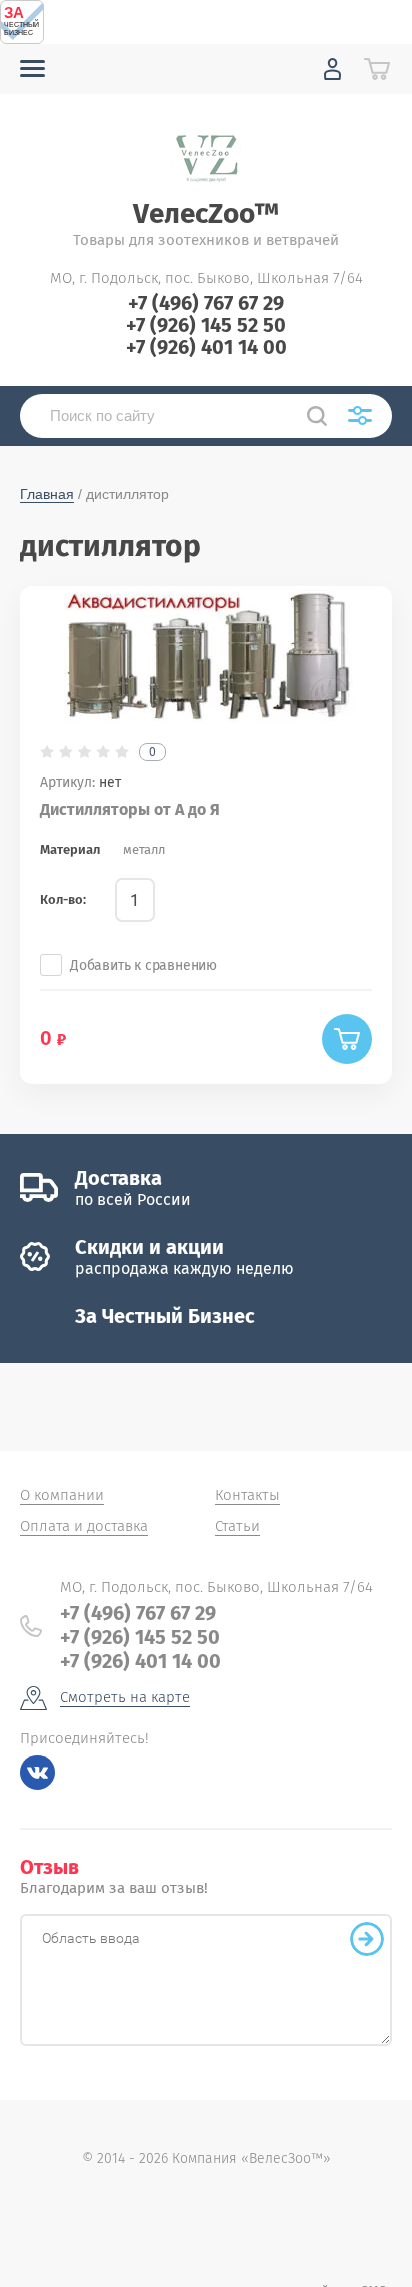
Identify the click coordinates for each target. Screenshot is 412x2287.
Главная (47, 494)
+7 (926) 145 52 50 (206, 325)
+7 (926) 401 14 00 (206, 347)
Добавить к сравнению (143, 965)
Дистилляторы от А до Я (130, 809)
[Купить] (347, 1039)
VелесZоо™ (206, 213)
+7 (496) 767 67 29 (206, 303)
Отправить (367, 1939)
